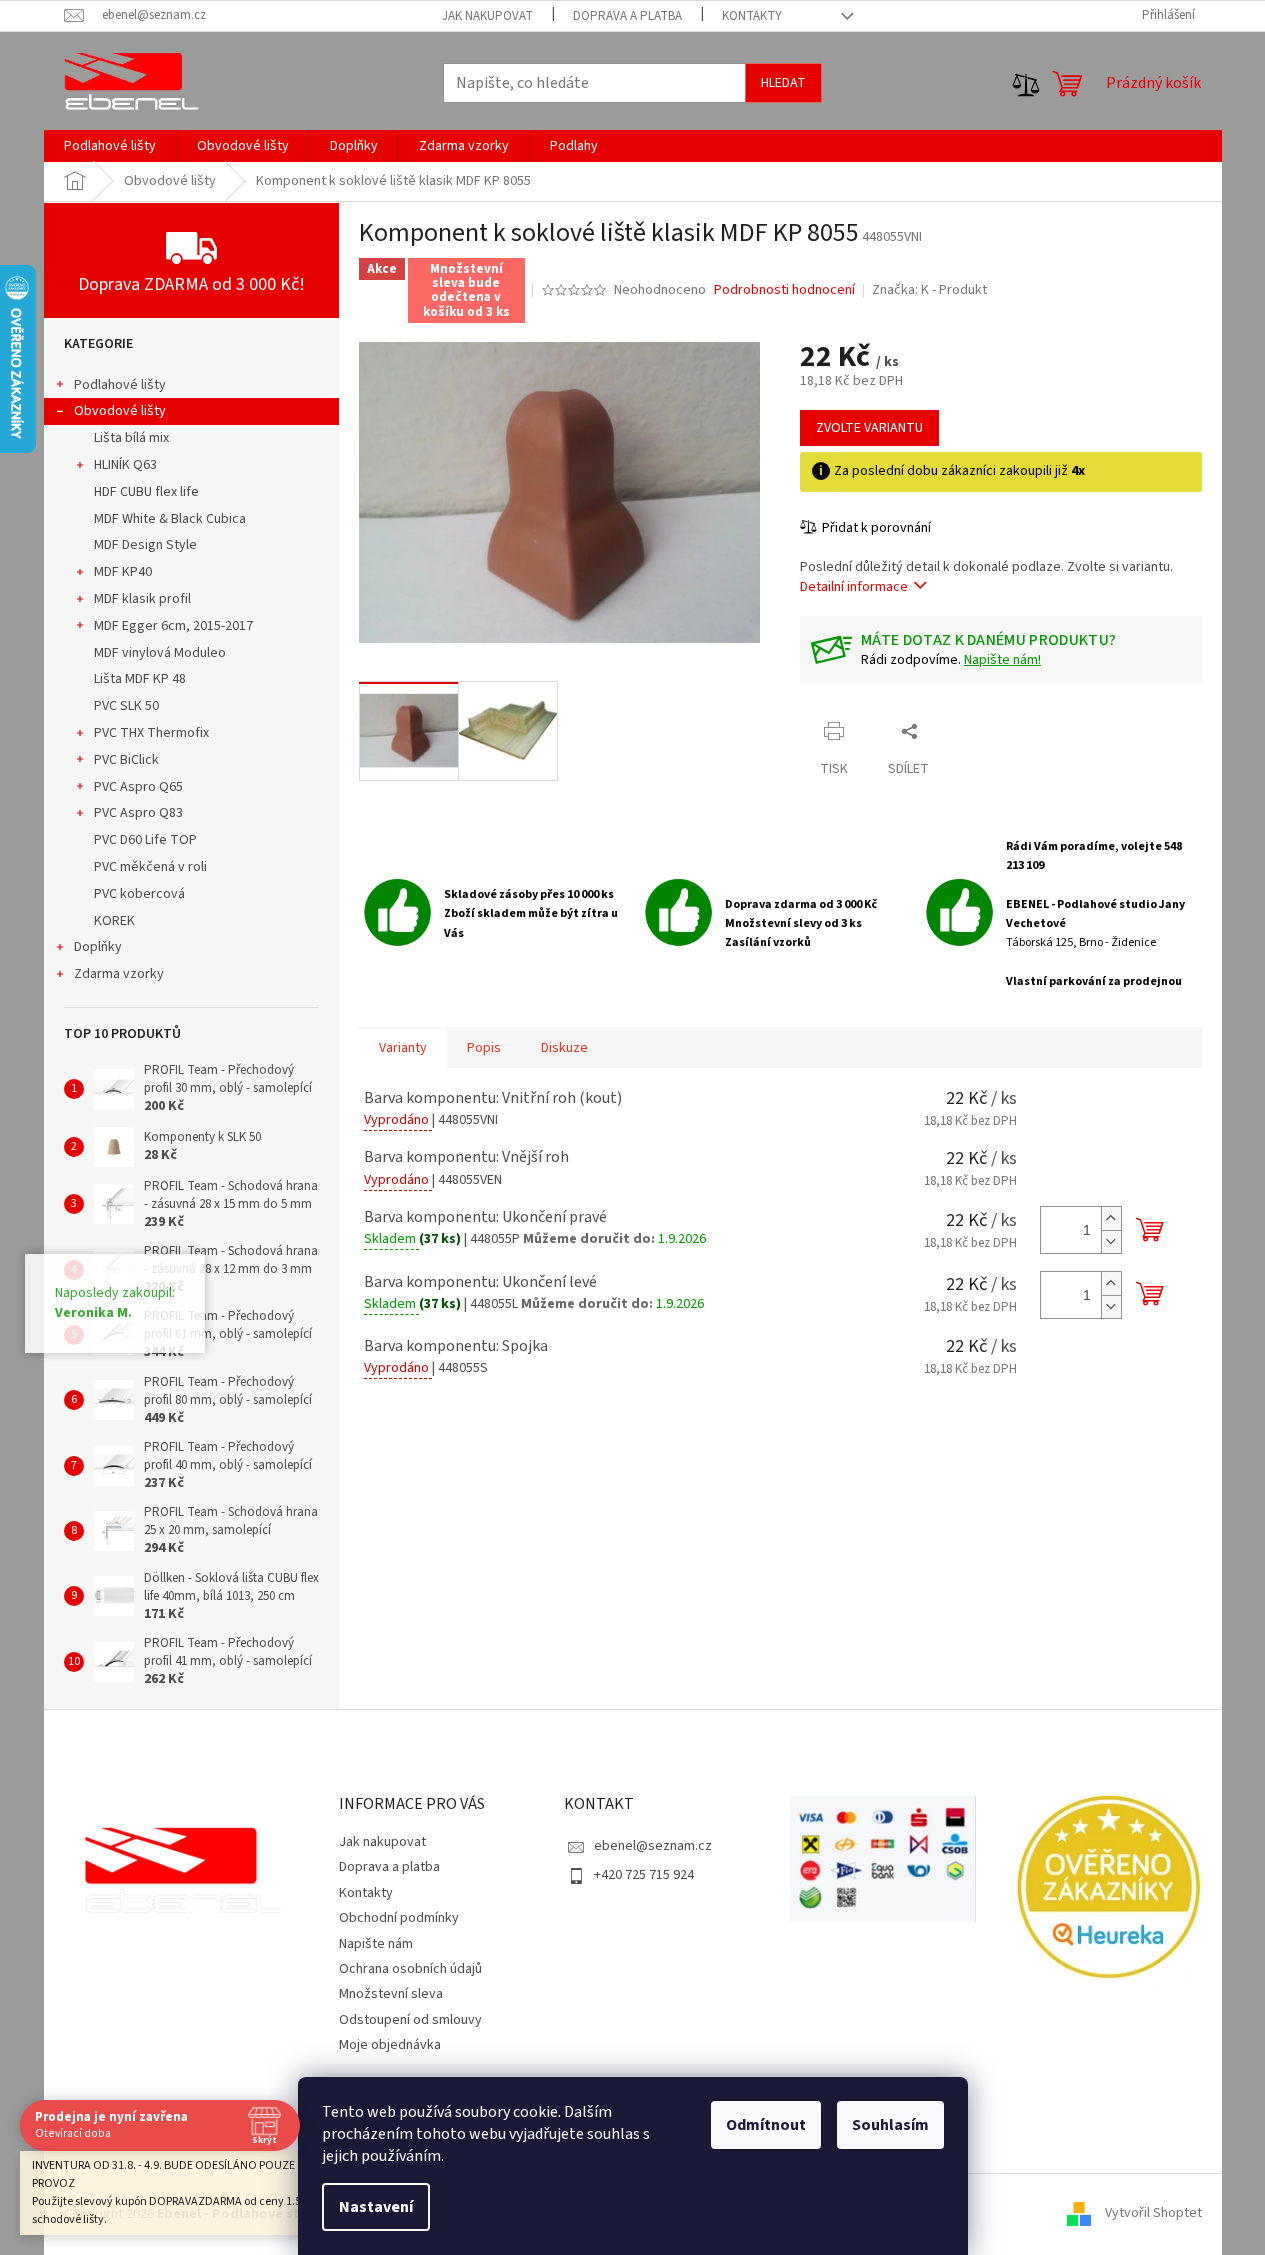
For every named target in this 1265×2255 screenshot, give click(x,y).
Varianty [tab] (403, 1048)
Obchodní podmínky (399, 1918)
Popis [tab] (484, 1048)
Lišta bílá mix (131, 438)
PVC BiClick (126, 760)
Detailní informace (854, 587)
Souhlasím (890, 2125)
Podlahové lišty (120, 385)
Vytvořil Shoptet (1153, 2214)
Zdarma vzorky (119, 974)
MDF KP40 (123, 572)
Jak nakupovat (487, 16)
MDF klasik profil (142, 599)
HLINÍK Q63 (125, 465)
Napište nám (376, 1944)
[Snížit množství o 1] (1111, 1241)
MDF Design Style (145, 545)
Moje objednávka (390, 2045)
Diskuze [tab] (564, 1048)
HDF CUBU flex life (146, 492)
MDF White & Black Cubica (170, 519)
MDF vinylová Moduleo (160, 653)
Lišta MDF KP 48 (140, 679)
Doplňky (98, 947)
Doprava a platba (627, 16)
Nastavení (376, 2207)
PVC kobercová (139, 894)
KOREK (114, 921)
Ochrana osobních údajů (410, 1969)
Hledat (783, 83)
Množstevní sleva (391, 1994)
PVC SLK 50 (126, 706)
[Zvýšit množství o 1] (1111, 1218)
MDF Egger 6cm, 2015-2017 (173, 626)
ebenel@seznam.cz (653, 1846)
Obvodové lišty (120, 411)
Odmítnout (766, 2125)
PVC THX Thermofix (151, 733)
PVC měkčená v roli (150, 867)
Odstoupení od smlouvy (410, 2020)
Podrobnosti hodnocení (784, 290)
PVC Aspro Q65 (138, 787)
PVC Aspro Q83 (138, 813)
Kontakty (752, 16)
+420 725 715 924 (644, 1875)
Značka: (929, 290)
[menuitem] (110, 146)
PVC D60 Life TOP (145, 840)
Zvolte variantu (869, 428)
